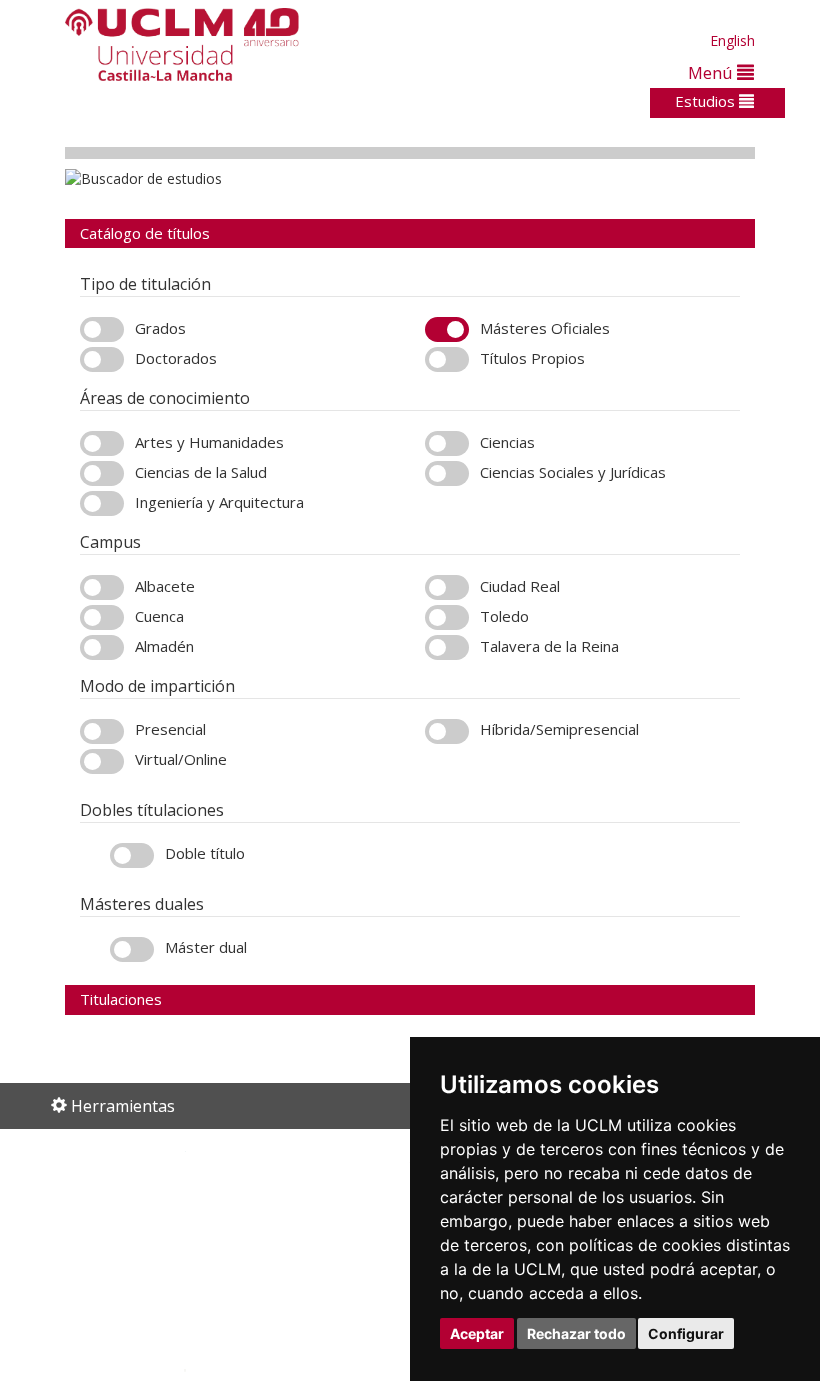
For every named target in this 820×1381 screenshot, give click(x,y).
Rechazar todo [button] (576, 1333)
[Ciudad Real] (447, 587)
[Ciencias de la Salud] (102, 473)
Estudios (707, 101)
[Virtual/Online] (102, 761)
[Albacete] (102, 587)
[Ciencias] (447, 443)
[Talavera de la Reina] (447, 647)
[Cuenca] (102, 617)
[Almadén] (102, 647)
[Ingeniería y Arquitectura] (102, 503)
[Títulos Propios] (447, 359)
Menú (712, 72)
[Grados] (102, 329)
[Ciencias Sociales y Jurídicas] (447, 473)
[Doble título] (132, 855)
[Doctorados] (102, 359)
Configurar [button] (686, 1333)
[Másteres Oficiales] (447, 329)
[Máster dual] (132, 949)
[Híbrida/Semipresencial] (447, 731)
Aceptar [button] (477, 1333)
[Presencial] (102, 731)
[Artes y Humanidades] (102, 443)
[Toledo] (447, 617)
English (732, 40)
